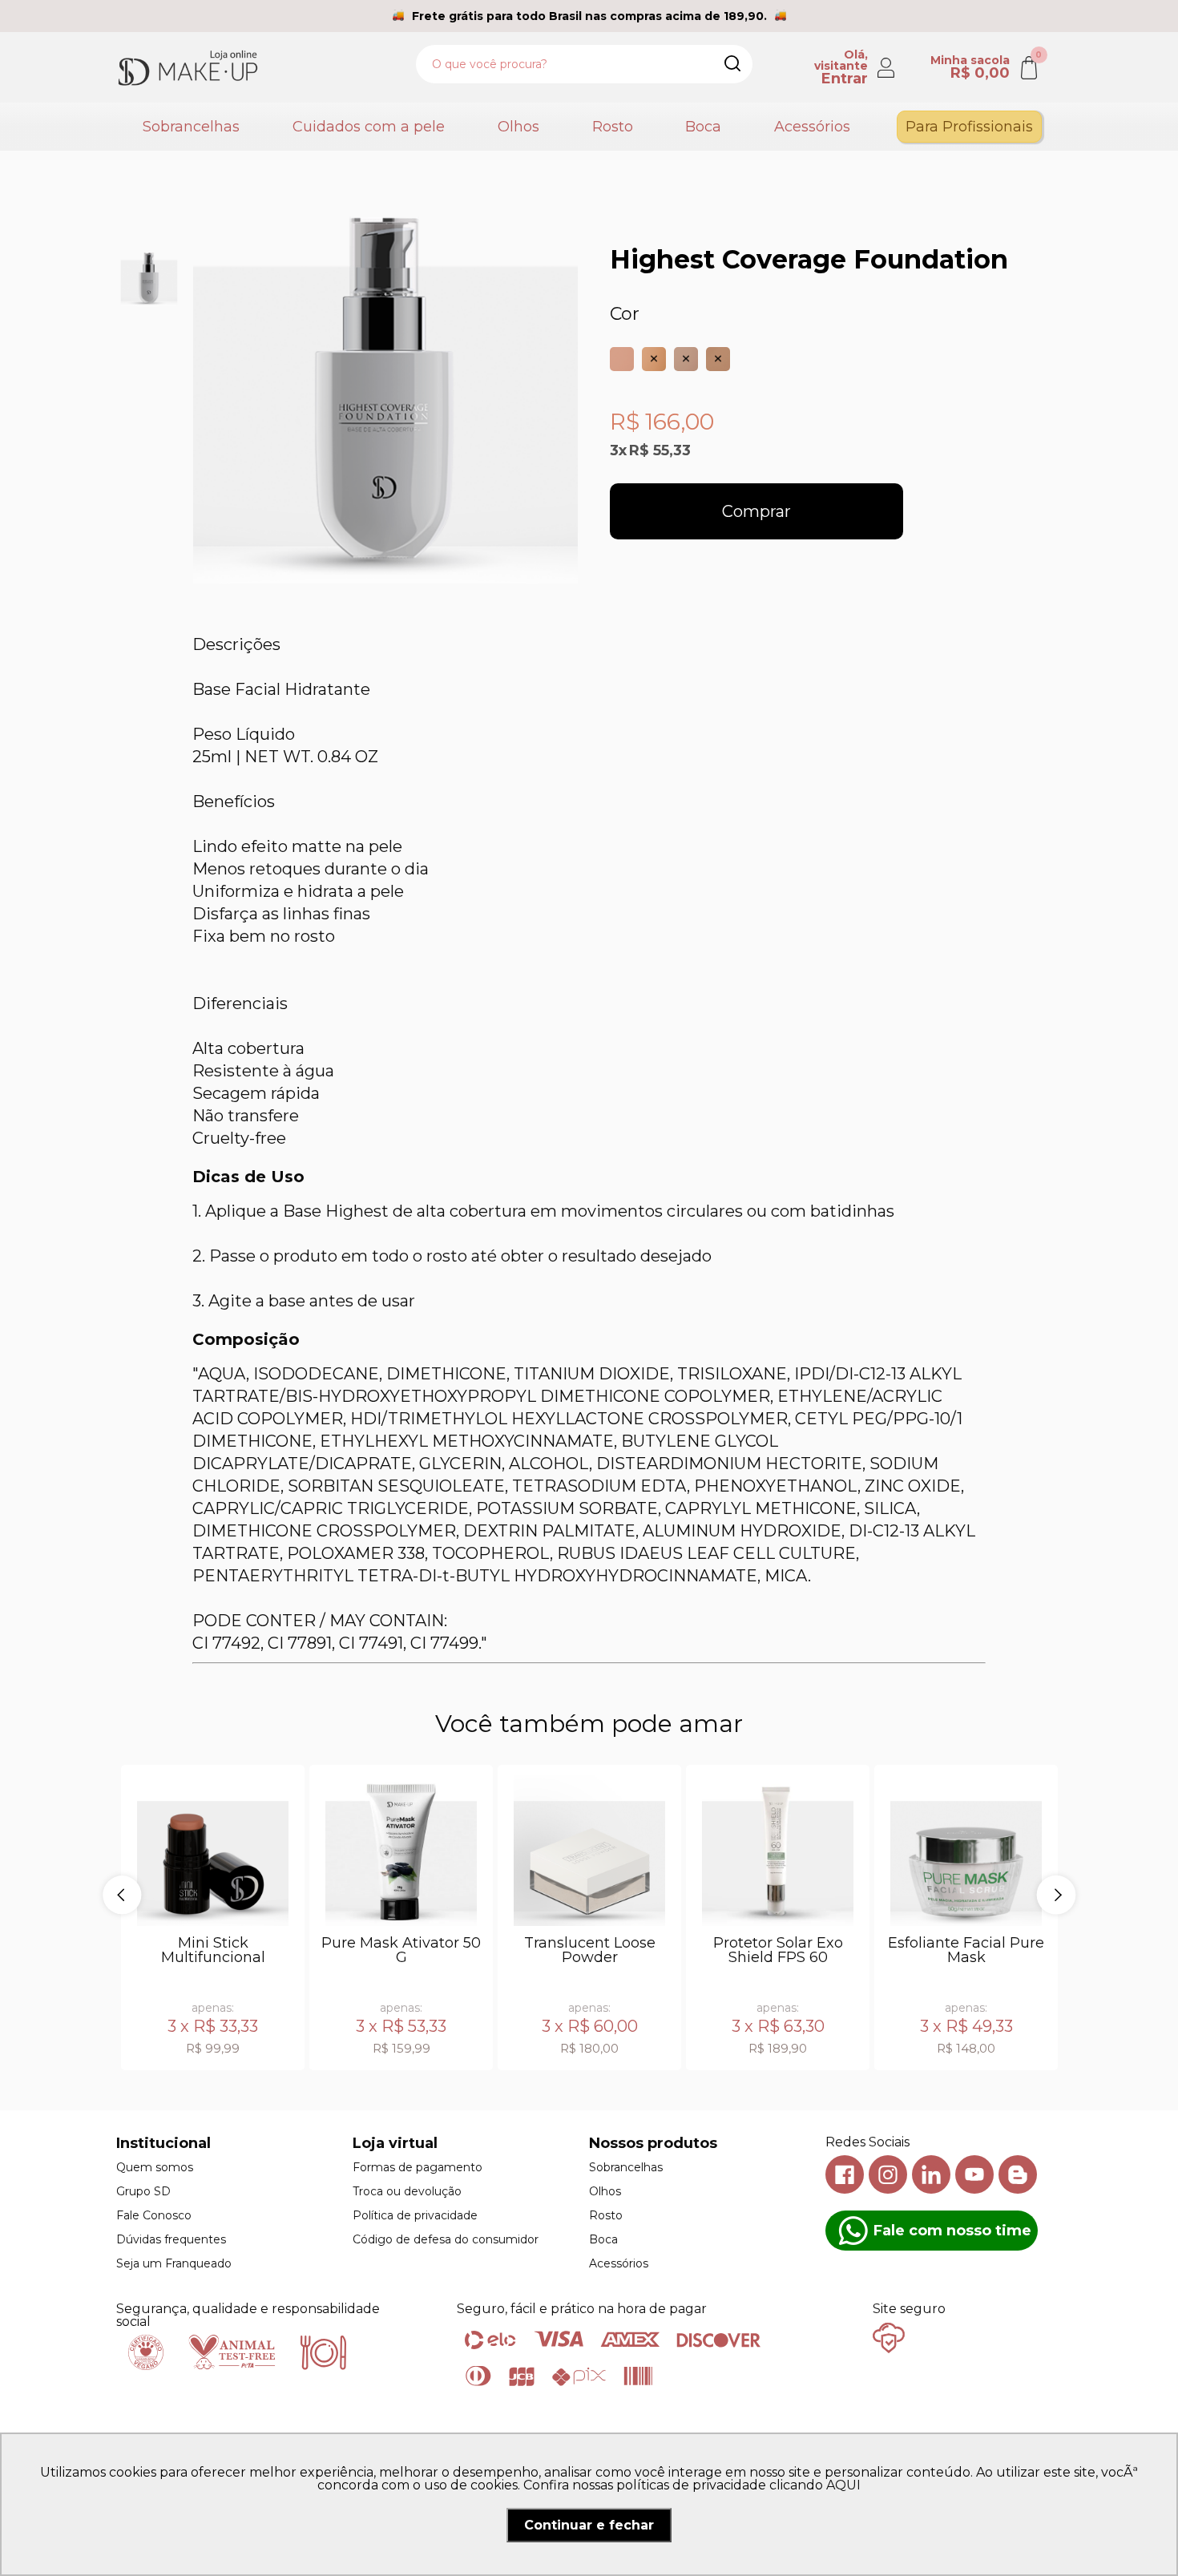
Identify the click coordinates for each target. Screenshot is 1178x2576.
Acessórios (812, 127)
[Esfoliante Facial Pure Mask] (966, 1850)
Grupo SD (143, 2191)
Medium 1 (654, 359)
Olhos (518, 127)
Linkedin (931, 2174)
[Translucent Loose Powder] (589, 1850)
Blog (1018, 2174)
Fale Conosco (154, 2215)
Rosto (613, 127)
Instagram (888, 2174)
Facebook (845, 2174)
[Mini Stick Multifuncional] (213, 1850)
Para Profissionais (969, 127)
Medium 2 (686, 359)
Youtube (974, 2174)
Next (1056, 1895)
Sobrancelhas (191, 127)
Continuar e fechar (589, 2525)
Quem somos (155, 2167)
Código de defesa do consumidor (446, 2239)
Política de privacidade (415, 2215)
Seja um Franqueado (174, 2263)
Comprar (756, 511)
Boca (703, 127)
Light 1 (622, 359)
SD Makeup (188, 67)
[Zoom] (149, 278)
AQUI (843, 2485)
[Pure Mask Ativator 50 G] (401, 1850)
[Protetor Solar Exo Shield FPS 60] (778, 1850)
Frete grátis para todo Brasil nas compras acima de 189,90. (589, 16)
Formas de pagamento (418, 2167)
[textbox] (584, 64)
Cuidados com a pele (369, 127)
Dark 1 (718, 359)
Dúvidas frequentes (171, 2239)
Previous (122, 1895)
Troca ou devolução (407, 2191)
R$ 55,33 (660, 450)
